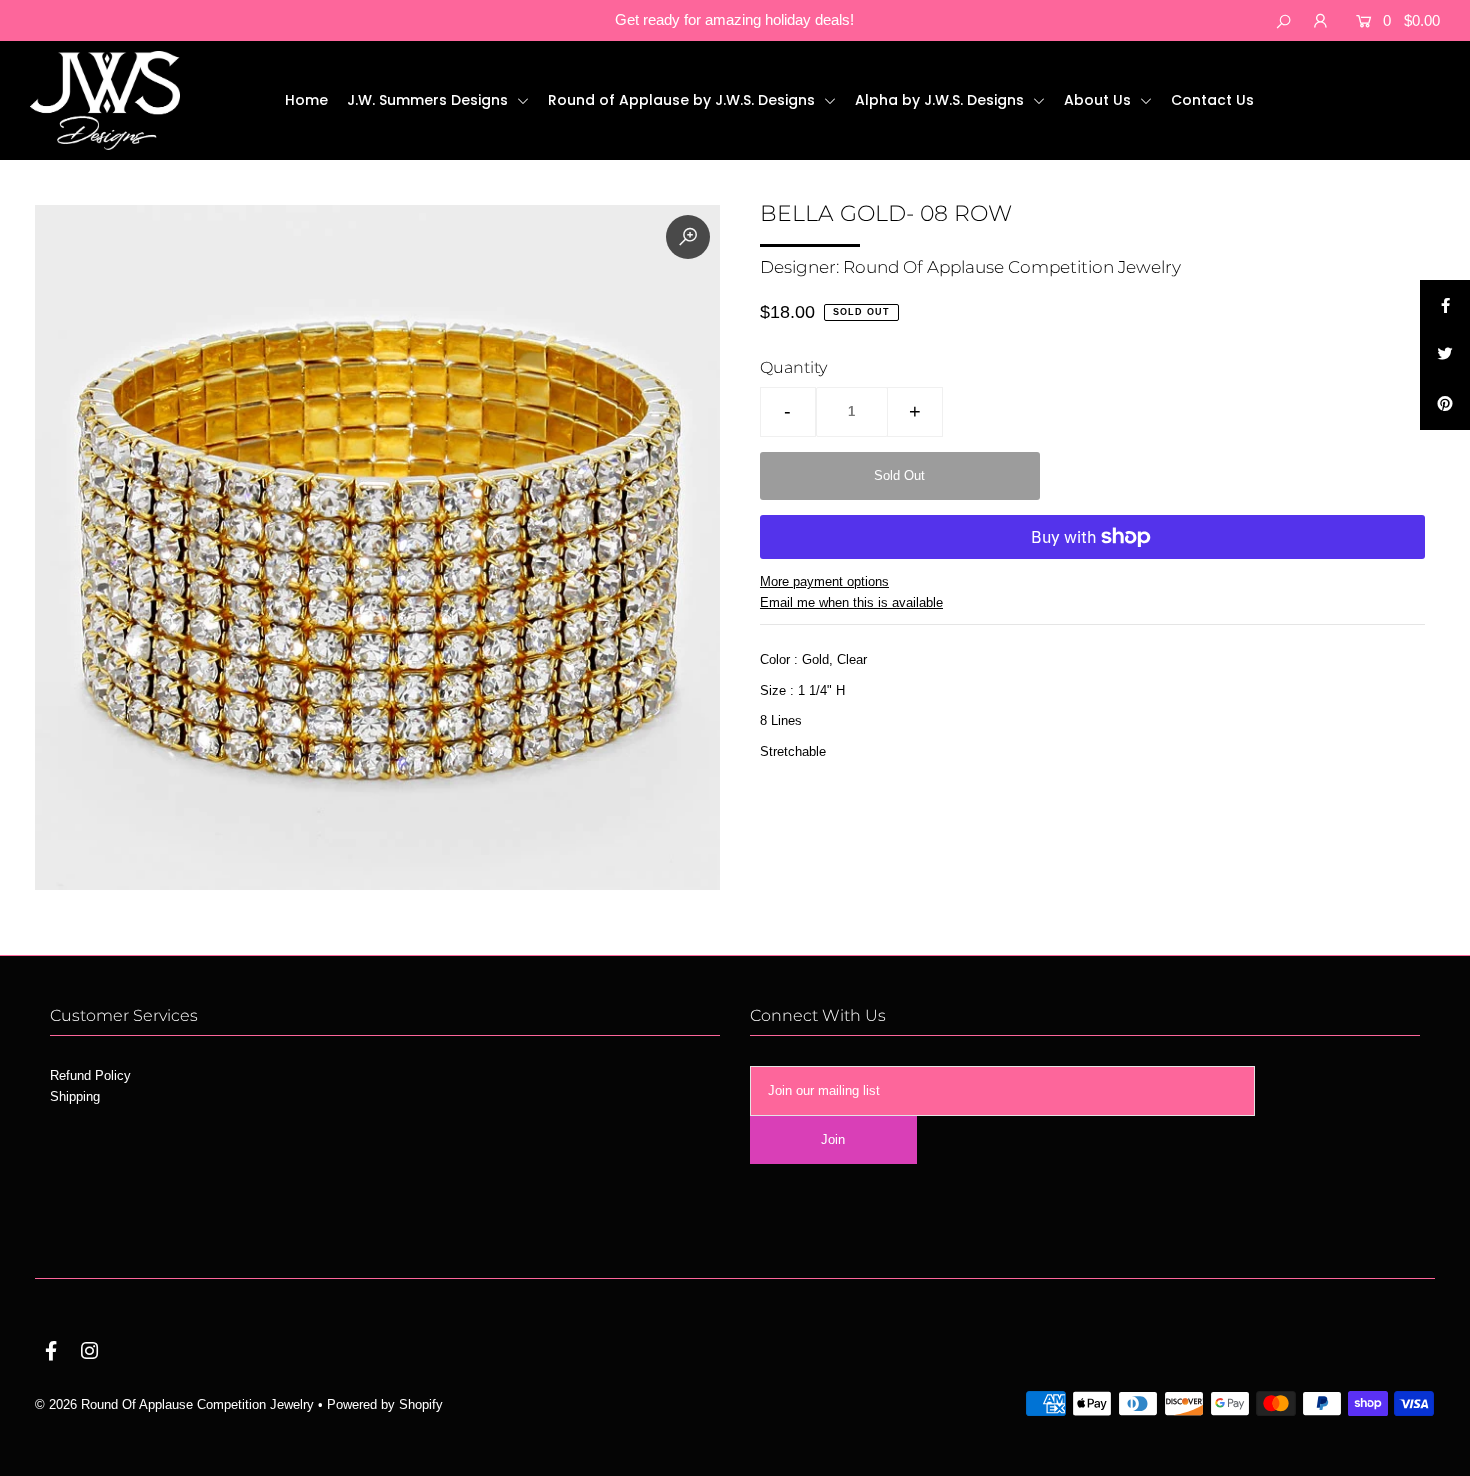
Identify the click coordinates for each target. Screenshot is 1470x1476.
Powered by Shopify (385, 1404)
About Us (1099, 100)
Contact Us (1212, 100)
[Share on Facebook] (1445, 305)
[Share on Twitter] (1445, 355)
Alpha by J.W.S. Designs (941, 100)
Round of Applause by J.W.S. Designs (683, 100)
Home (306, 100)
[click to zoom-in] (688, 237)
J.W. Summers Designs (429, 100)
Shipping (75, 1096)
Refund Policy (90, 1075)
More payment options (824, 581)
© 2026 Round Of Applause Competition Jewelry (174, 1404)
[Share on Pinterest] (1445, 405)
